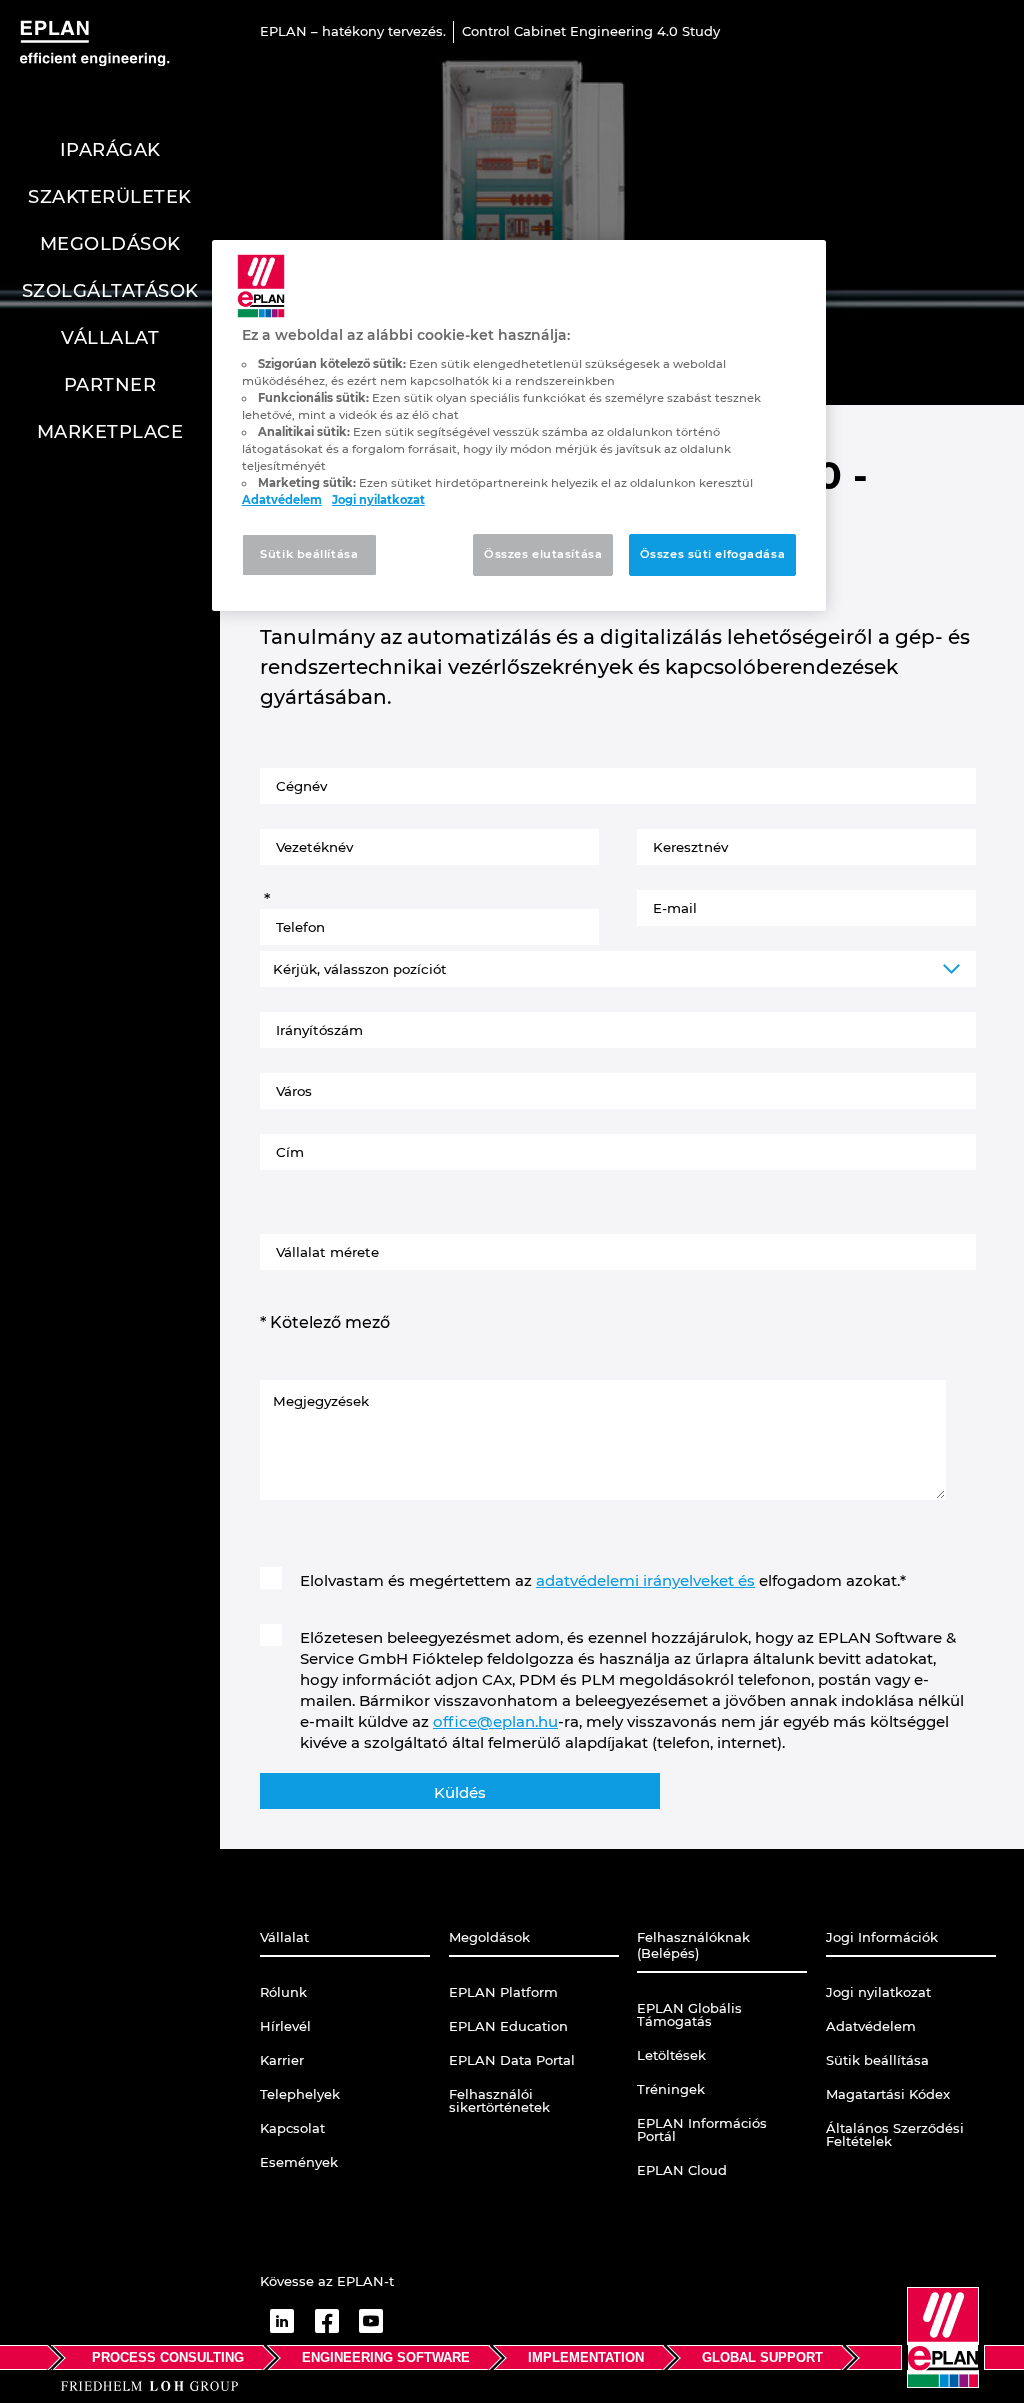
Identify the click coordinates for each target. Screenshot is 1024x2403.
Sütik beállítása (309, 554)
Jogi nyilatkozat (378, 500)
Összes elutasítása (543, 554)
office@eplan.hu (495, 1721)
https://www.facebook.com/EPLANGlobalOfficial (326, 2321)
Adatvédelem (282, 500)
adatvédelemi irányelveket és (645, 1580)
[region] (519, 425)
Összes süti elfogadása (713, 554)
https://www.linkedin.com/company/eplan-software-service (282, 2321)
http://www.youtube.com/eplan (371, 2321)
